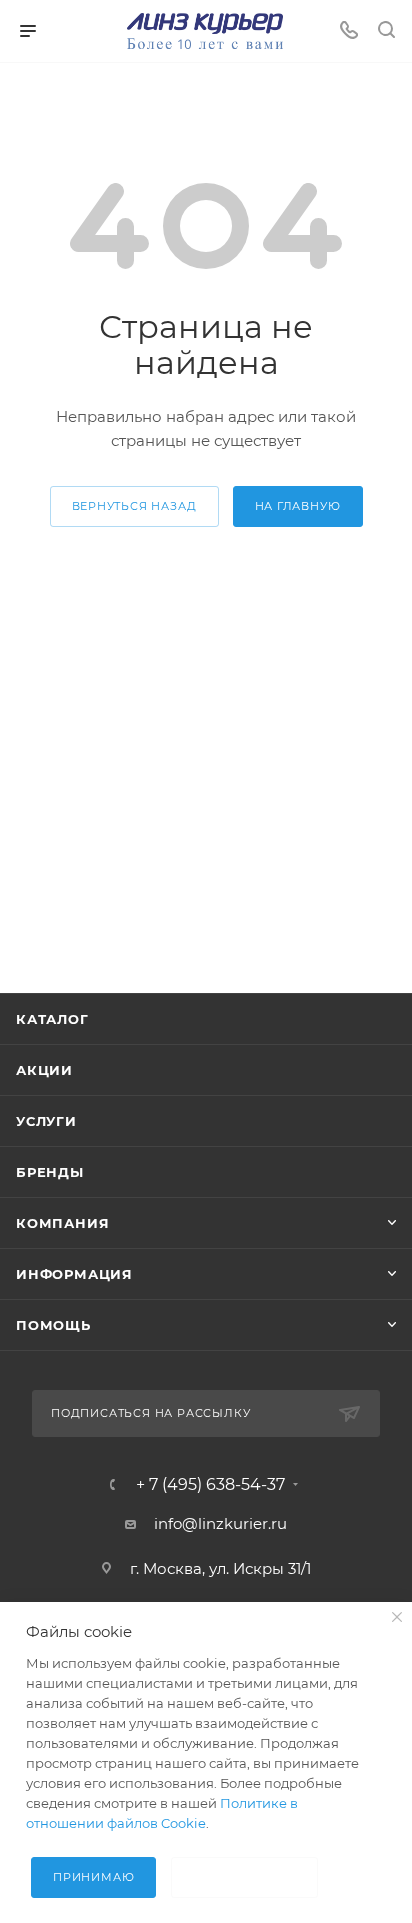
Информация (74, 1274)
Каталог (52, 1019)
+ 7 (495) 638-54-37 (210, 1485)
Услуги (46, 1121)
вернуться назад (134, 506)
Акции (44, 1070)
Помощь (53, 1325)
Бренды (50, 1172)
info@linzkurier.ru (220, 1523)
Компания (62, 1223)
